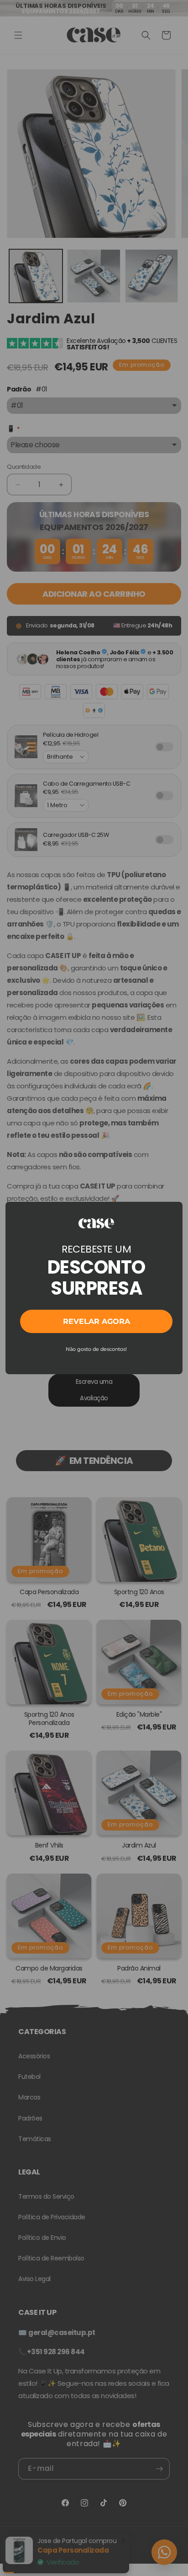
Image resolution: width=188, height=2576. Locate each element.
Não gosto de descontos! (96, 1349)
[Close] (172, 1213)
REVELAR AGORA (97, 1321)
